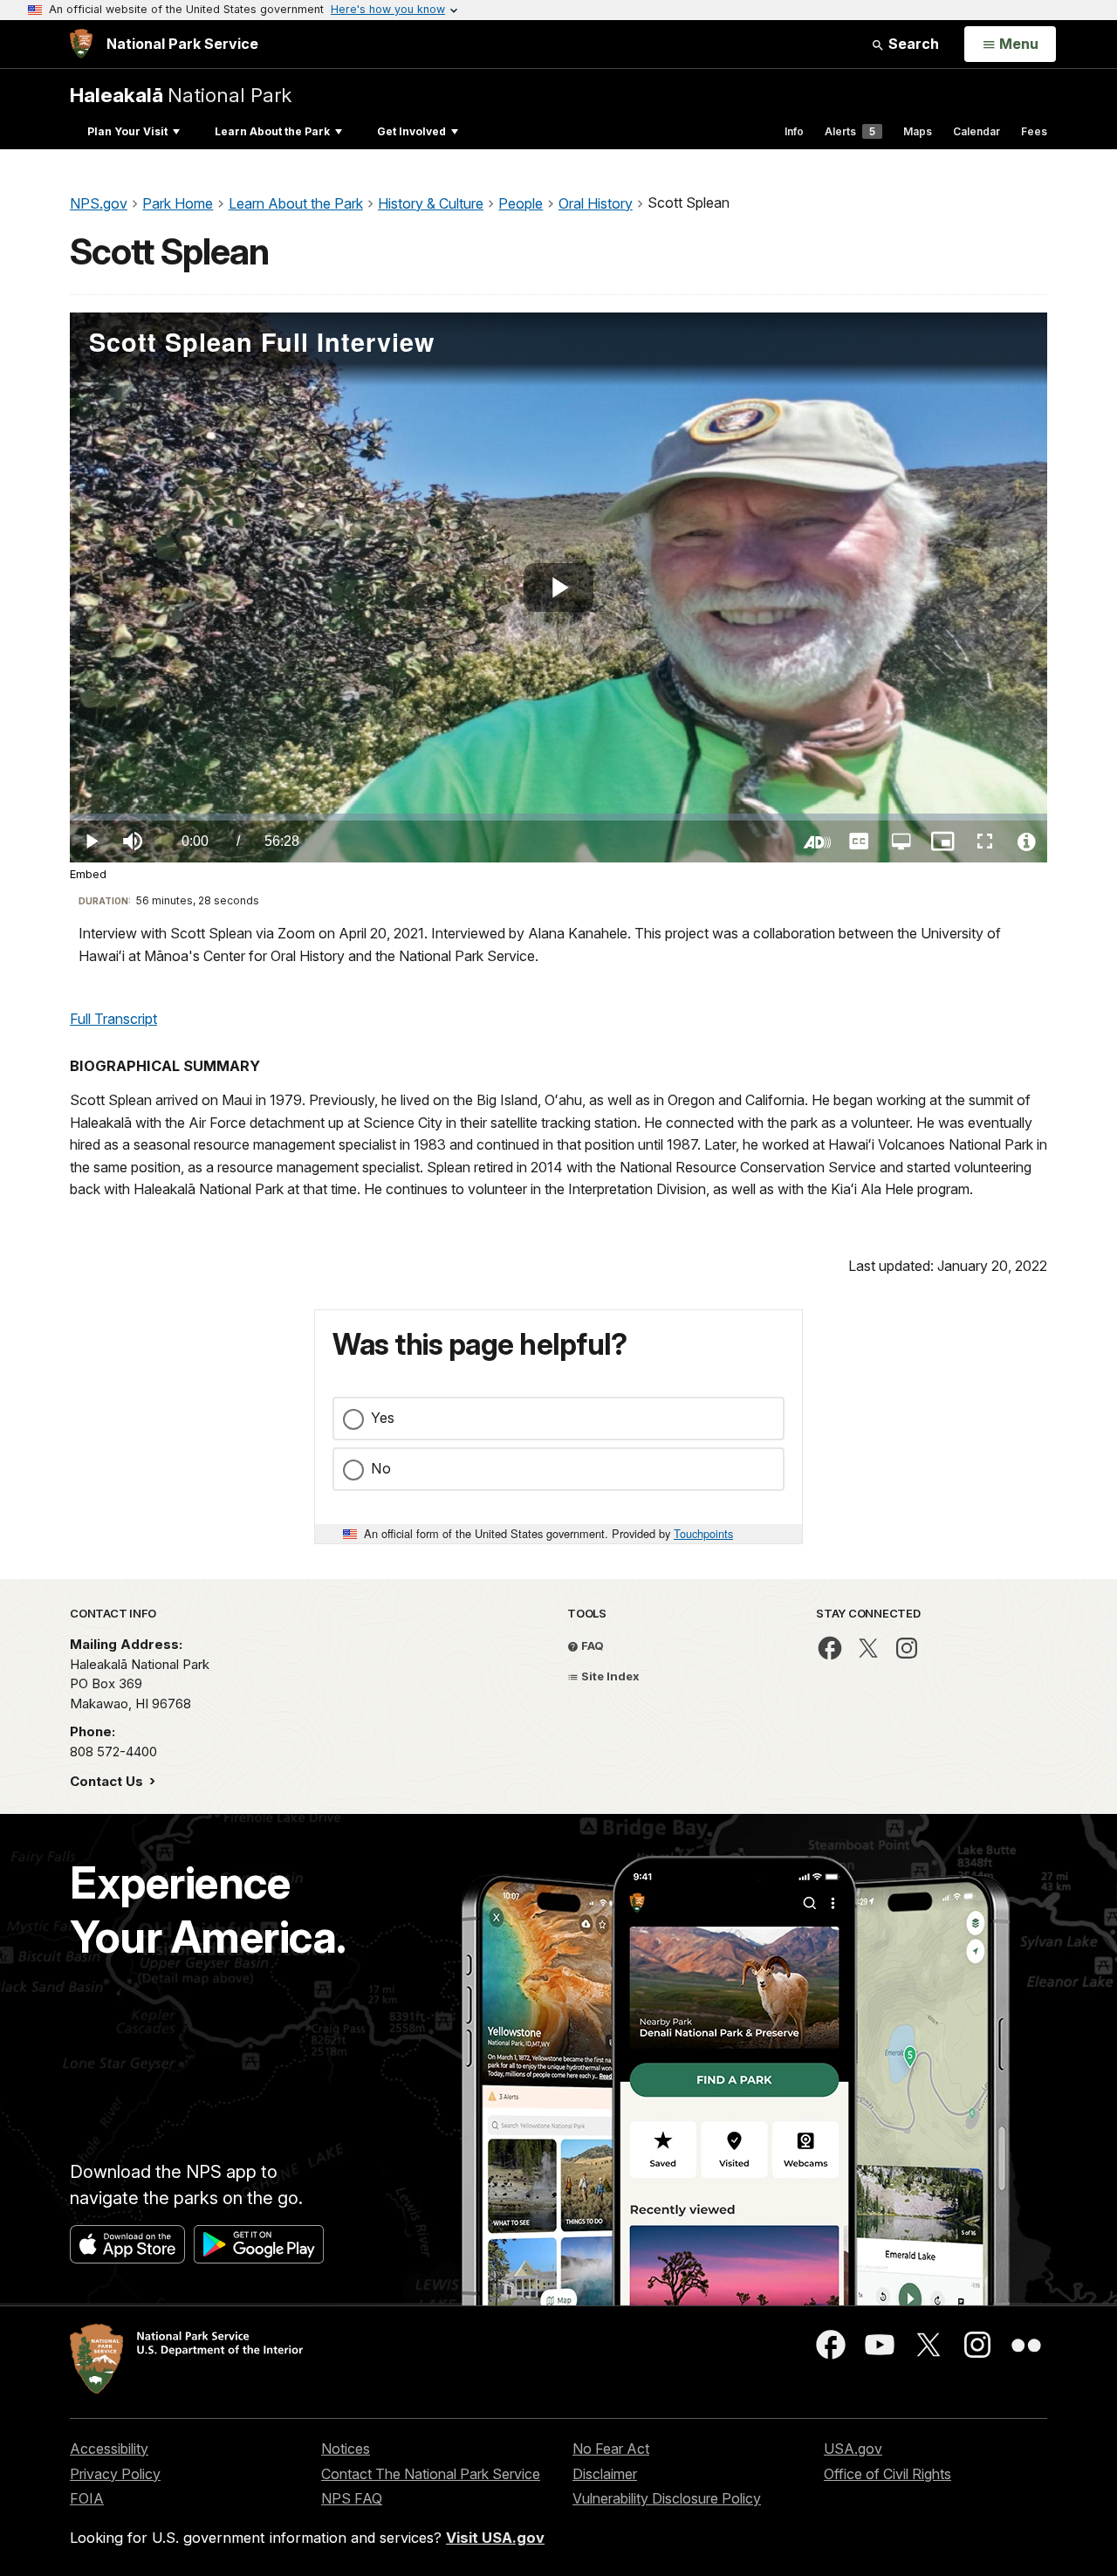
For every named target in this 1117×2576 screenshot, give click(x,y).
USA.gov (853, 2449)
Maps (918, 131)
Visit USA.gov (495, 2538)
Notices (346, 2449)
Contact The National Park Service (431, 2474)
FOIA (87, 2498)
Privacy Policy (115, 2474)
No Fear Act (611, 2449)
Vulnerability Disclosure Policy (667, 2498)
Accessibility (109, 2449)
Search (912, 44)
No (381, 1468)
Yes (383, 1418)
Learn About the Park (272, 131)
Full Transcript (113, 1019)
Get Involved (411, 131)
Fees (1034, 131)
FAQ (591, 1645)
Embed (88, 874)
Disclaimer (605, 2474)
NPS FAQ (352, 2498)
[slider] (558, 817)
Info (794, 131)
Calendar (977, 131)
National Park (181, 95)
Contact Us (108, 1781)
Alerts (850, 131)
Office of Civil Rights (887, 2474)
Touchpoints (703, 1533)
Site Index (609, 1676)
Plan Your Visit (127, 131)
